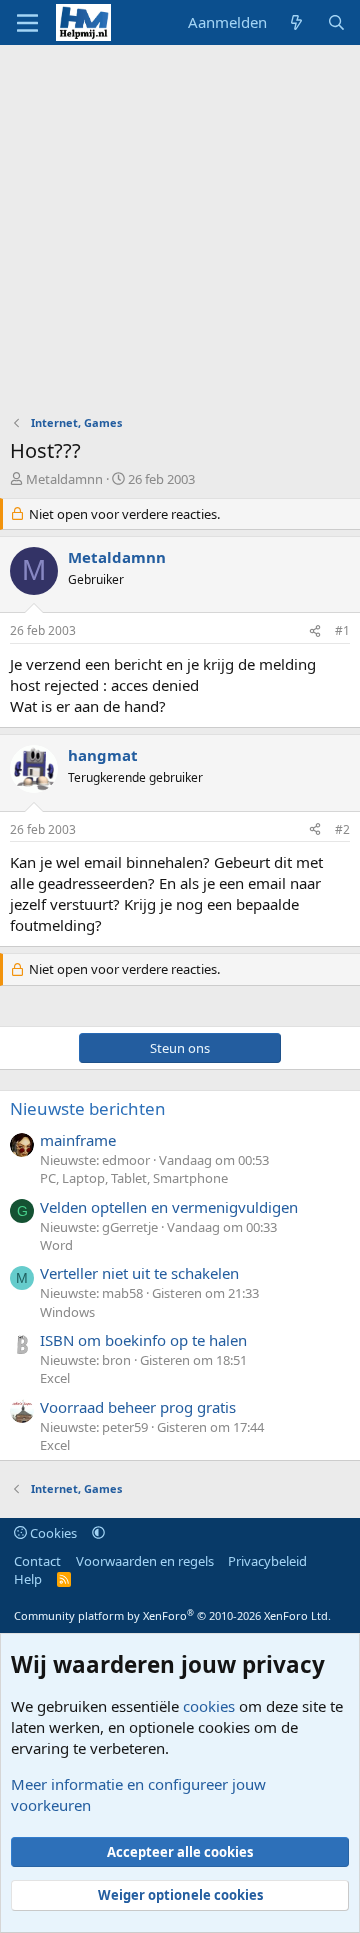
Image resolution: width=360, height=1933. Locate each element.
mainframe (78, 1140)
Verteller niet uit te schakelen (139, 1273)
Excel (55, 1378)
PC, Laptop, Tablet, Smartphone (134, 1178)
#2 (342, 829)
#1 (342, 630)
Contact (37, 1561)
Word (56, 1245)
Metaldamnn (64, 479)
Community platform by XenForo (172, 1615)
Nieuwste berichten (88, 1108)
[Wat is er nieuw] (296, 22)
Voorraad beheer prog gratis (138, 1407)
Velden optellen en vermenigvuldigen (169, 1207)
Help (28, 1579)
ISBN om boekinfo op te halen (143, 1340)
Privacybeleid (267, 1561)
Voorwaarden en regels (145, 1561)
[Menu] (27, 23)
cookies (209, 1706)
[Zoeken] (336, 22)
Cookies (52, 1533)
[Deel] (315, 631)
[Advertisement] (180, 235)
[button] (98, 1533)
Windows (67, 1312)
